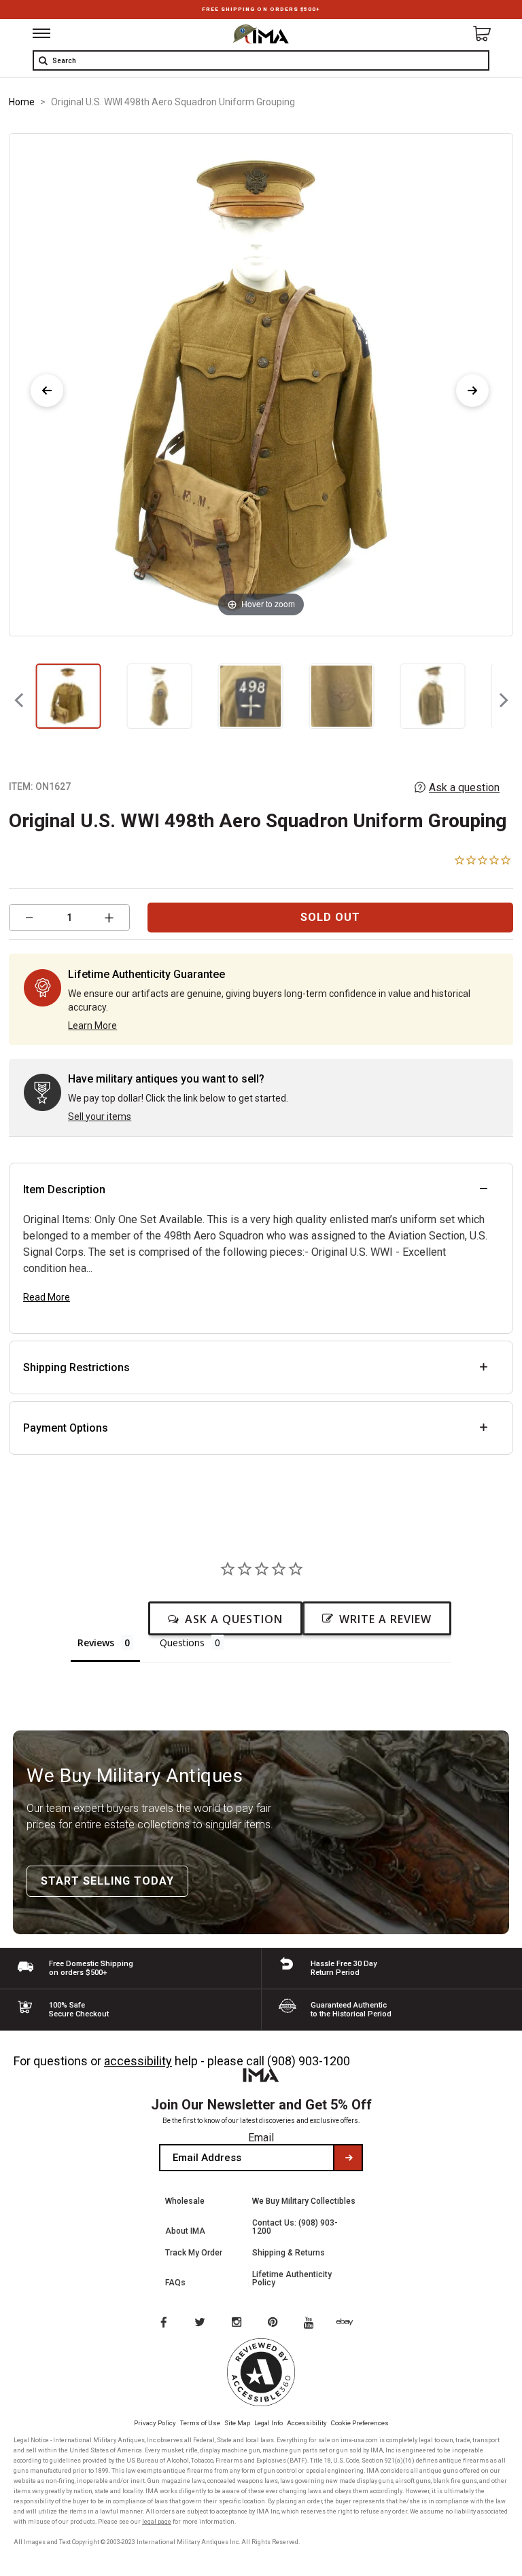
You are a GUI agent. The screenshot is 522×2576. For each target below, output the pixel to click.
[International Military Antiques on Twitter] (201, 2323)
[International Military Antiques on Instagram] (238, 2323)
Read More (47, 1297)
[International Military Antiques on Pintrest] (275, 2323)
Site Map (237, 2423)
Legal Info (268, 2423)
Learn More (92, 1026)
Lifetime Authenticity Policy (292, 2279)
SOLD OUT (330, 917)
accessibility (138, 2061)
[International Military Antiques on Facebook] (163, 2323)
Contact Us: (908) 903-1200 (295, 2227)
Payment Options (66, 1428)
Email (261, 2138)
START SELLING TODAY (107, 1881)
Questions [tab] (182, 1643)
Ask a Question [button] (234, 1619)
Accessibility (307, 2423)
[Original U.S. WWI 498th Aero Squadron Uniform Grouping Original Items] (68, 696)
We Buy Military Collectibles (304, 2201)
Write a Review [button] (385, 1619)
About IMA (185, 2231)
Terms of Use (200, 2423)
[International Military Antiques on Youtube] (313, 2323)
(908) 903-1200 (309, 2061)
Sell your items (100, 1117)
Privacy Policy (155, 2423)
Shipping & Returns (289, 2253)
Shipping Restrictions (76, 1367)
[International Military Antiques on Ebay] (350, 2323)
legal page (157, 2522)
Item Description (64, 1190)
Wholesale (185, 2201)
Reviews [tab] (96, 1643)
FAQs (175, 2283)
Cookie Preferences (360, 2423)
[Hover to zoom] (261, 384)
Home (22, 102)
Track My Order (194, 2253)
